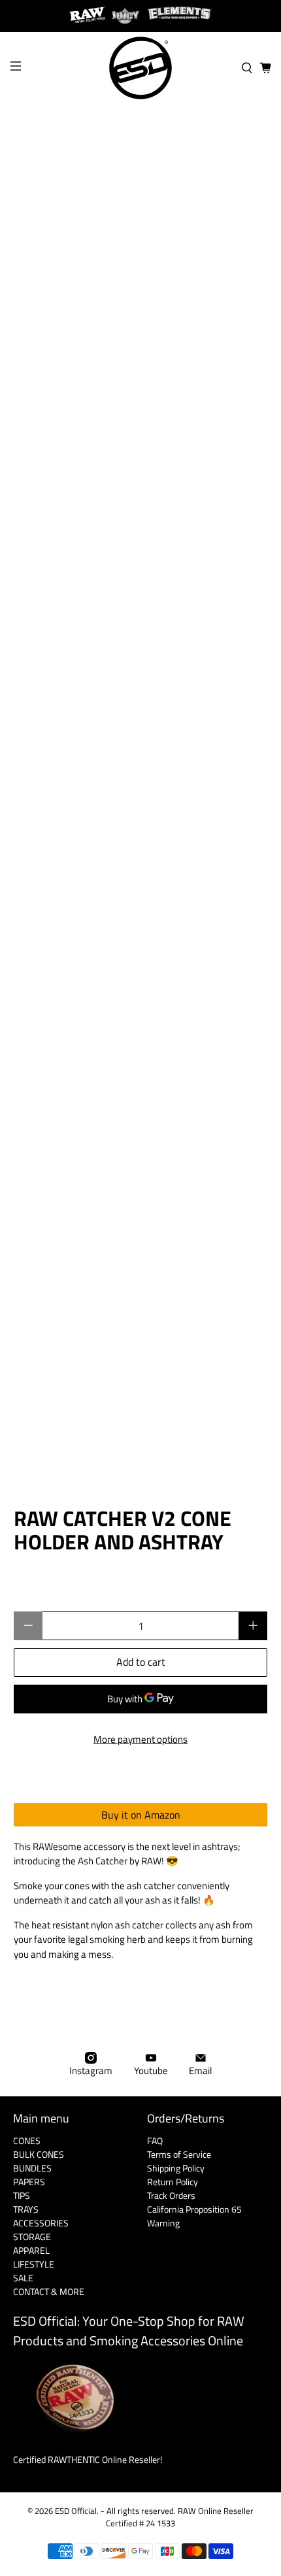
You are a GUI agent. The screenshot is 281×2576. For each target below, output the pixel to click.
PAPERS (29, 2182)
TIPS (22, 2195)
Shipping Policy (176, 2168)
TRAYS (26, 2209)
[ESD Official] (141, 68)
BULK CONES (39, 2154)
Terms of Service (179, 2154)
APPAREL (31, 2250)
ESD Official (76, 2511)
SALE (23, 2278)
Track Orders (171, 2195)
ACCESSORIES (41, 2223)
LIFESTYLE (34, 2264)
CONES (27, 2140)
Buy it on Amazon (141, 1815)
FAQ (155, 2140)
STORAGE (32, 2237)
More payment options (140, 1739)
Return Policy (173, 2182)
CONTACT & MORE (49, 2291)
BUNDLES (32, 2168)
